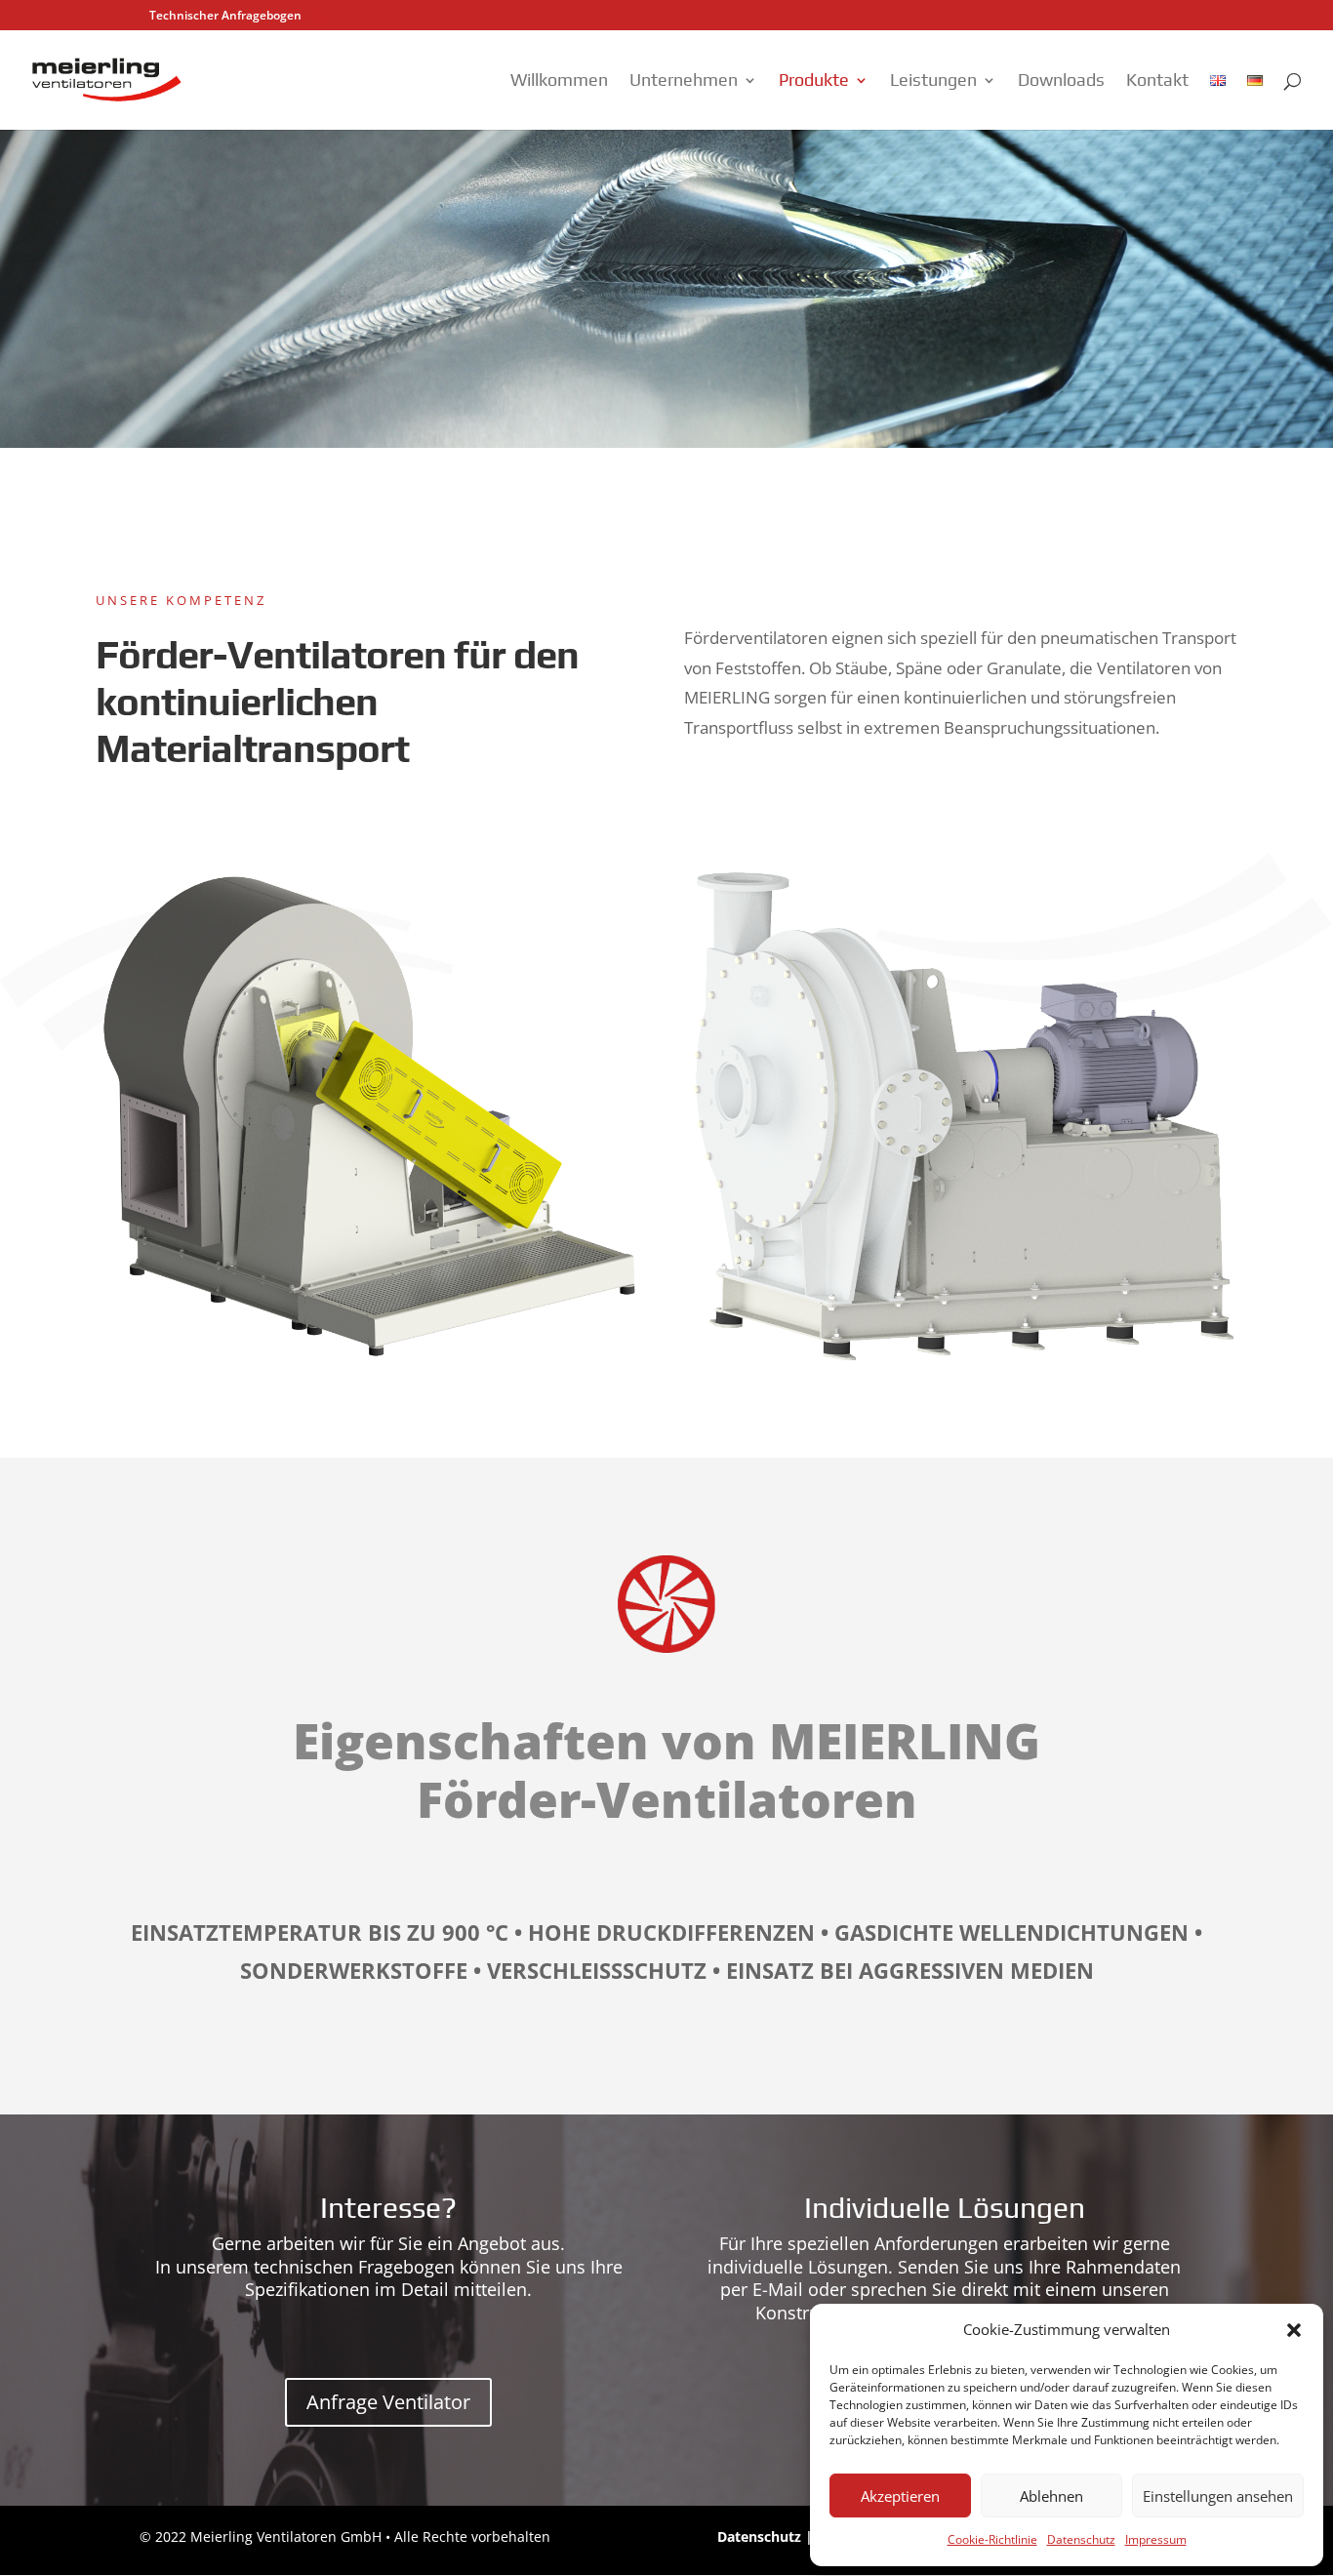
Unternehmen (684, 81)
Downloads (1061, 81)
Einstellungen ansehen (1218, 2496)
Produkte (814, 81)
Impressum (1156, 2539)
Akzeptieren (900, 2496)
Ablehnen (1051, 2496)
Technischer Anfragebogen (225, 15)
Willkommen (559, 81)
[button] (1294, 2330)
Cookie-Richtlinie (992, 2539)
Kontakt (1157, 81)
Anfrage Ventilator (388, 2402)
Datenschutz (1081, 2539)
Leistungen (933, 81)
